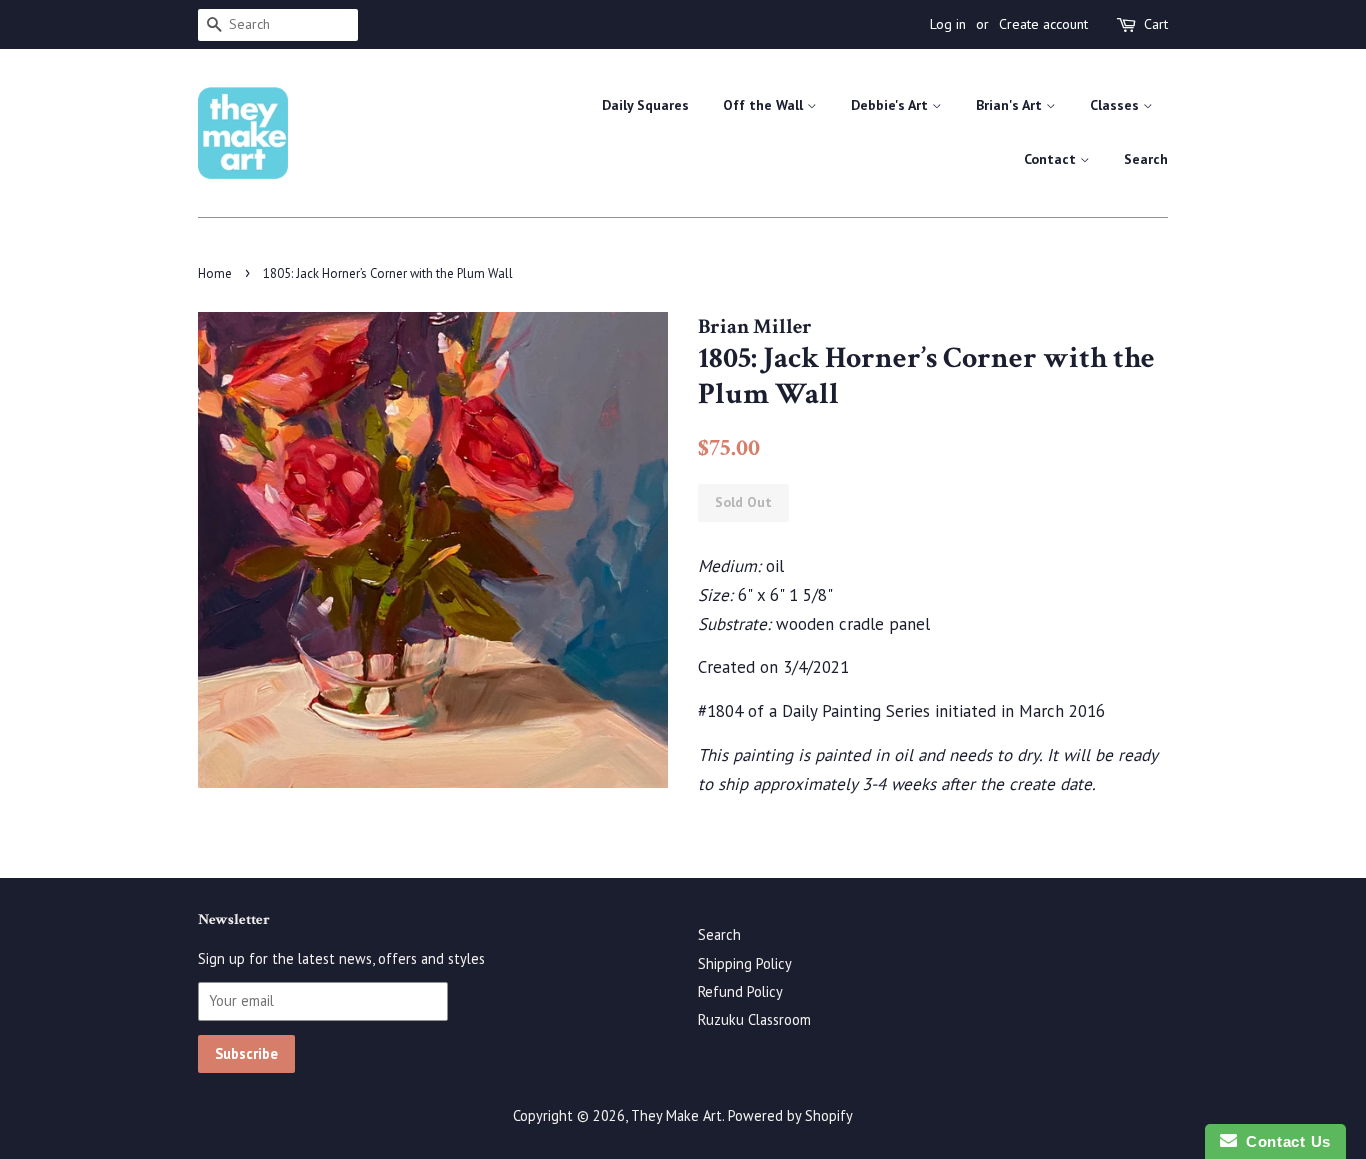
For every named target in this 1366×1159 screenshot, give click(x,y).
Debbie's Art (891, 105)
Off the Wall (765, 105)
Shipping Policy (745, 963)
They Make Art (676, 1115)
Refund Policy (740, 991)
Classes (1116, 105)
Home (215, 273)
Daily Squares (645, 105)
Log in (948, 24)
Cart (1156, 24)
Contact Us (1284, 1141)
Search (1146, 159)
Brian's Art (1011, 105)
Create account (1043, 24)
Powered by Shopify (790, 1115)
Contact (1052, 159)
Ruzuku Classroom (754, 1019)
